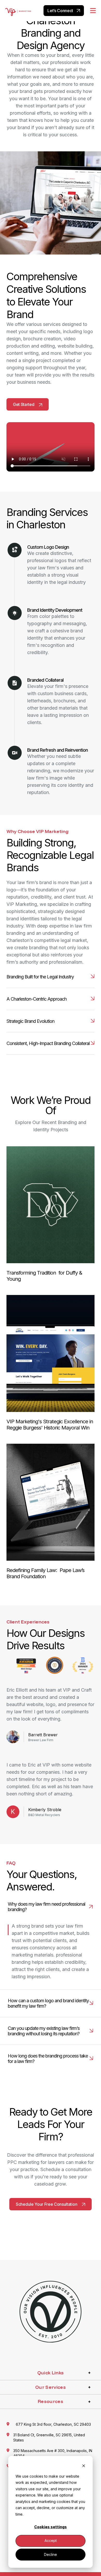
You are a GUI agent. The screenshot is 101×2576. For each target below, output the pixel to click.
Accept (51, 2540)
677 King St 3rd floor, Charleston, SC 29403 (53, 2424)
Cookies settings (51, 2527)
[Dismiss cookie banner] (84, 2466)
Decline (51, 2554)
